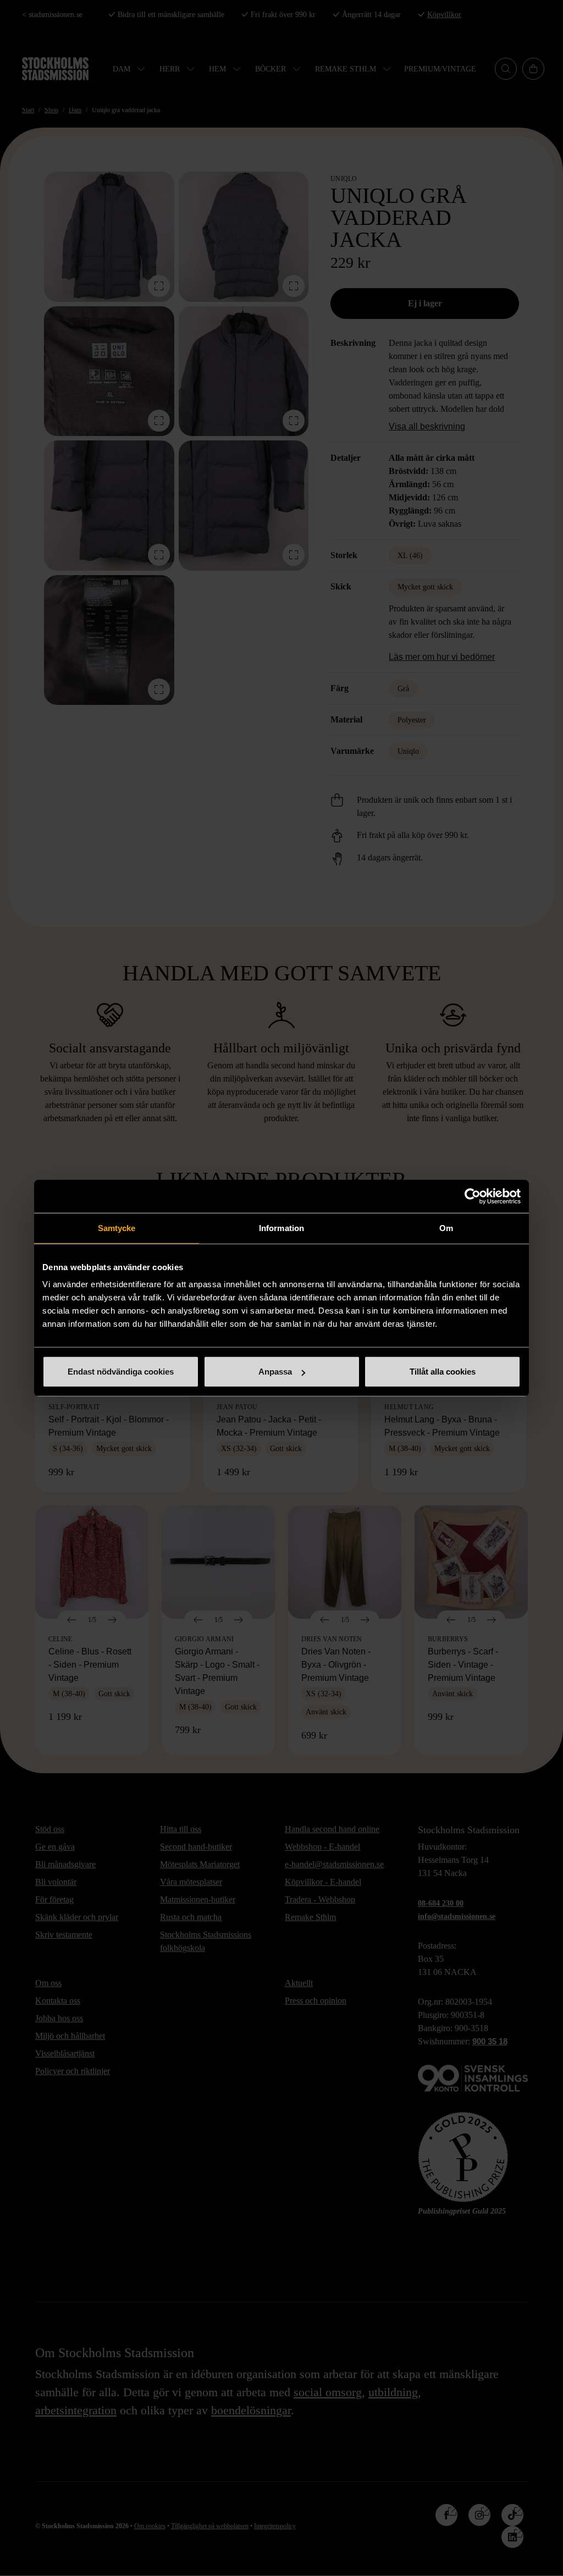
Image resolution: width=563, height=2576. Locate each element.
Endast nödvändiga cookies (121, 1372)
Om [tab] (446, 1228)
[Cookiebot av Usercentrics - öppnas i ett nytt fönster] (473, 1196)
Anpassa (275, 1372)
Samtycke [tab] (117, 1228)
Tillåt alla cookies (443, 1372)
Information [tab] (281, 1228)
